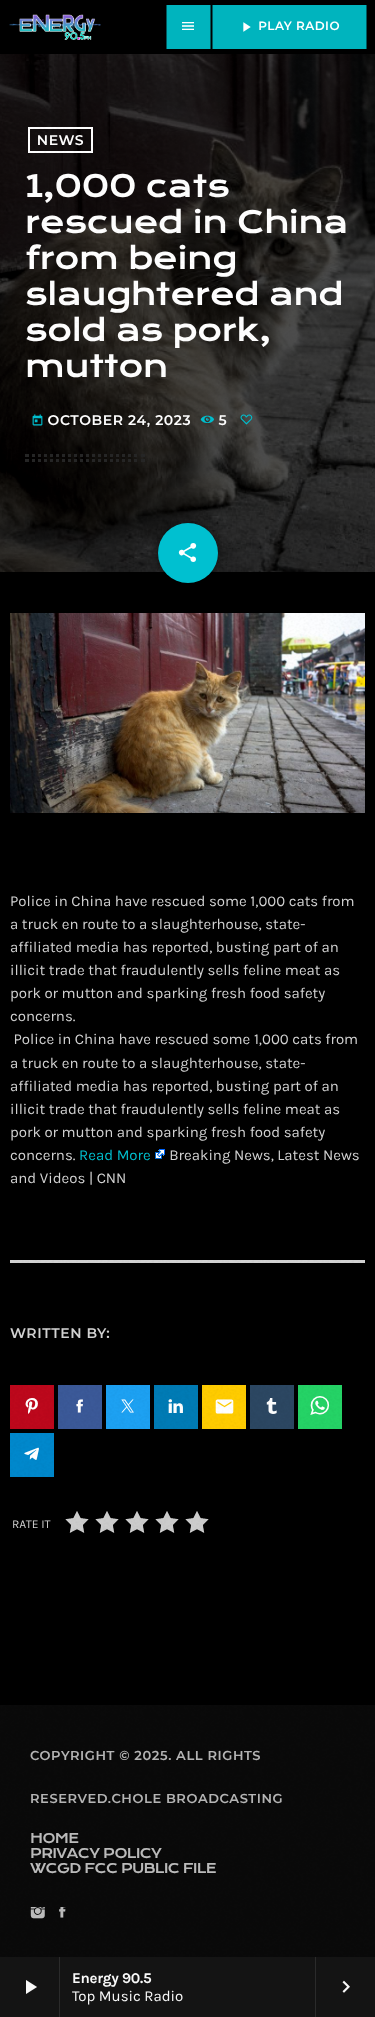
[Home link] (55, 27)
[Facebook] (61, 1914)
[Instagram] (37, 1914)
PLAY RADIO (289, 27)
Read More (115, 1155)
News (60, 140)
